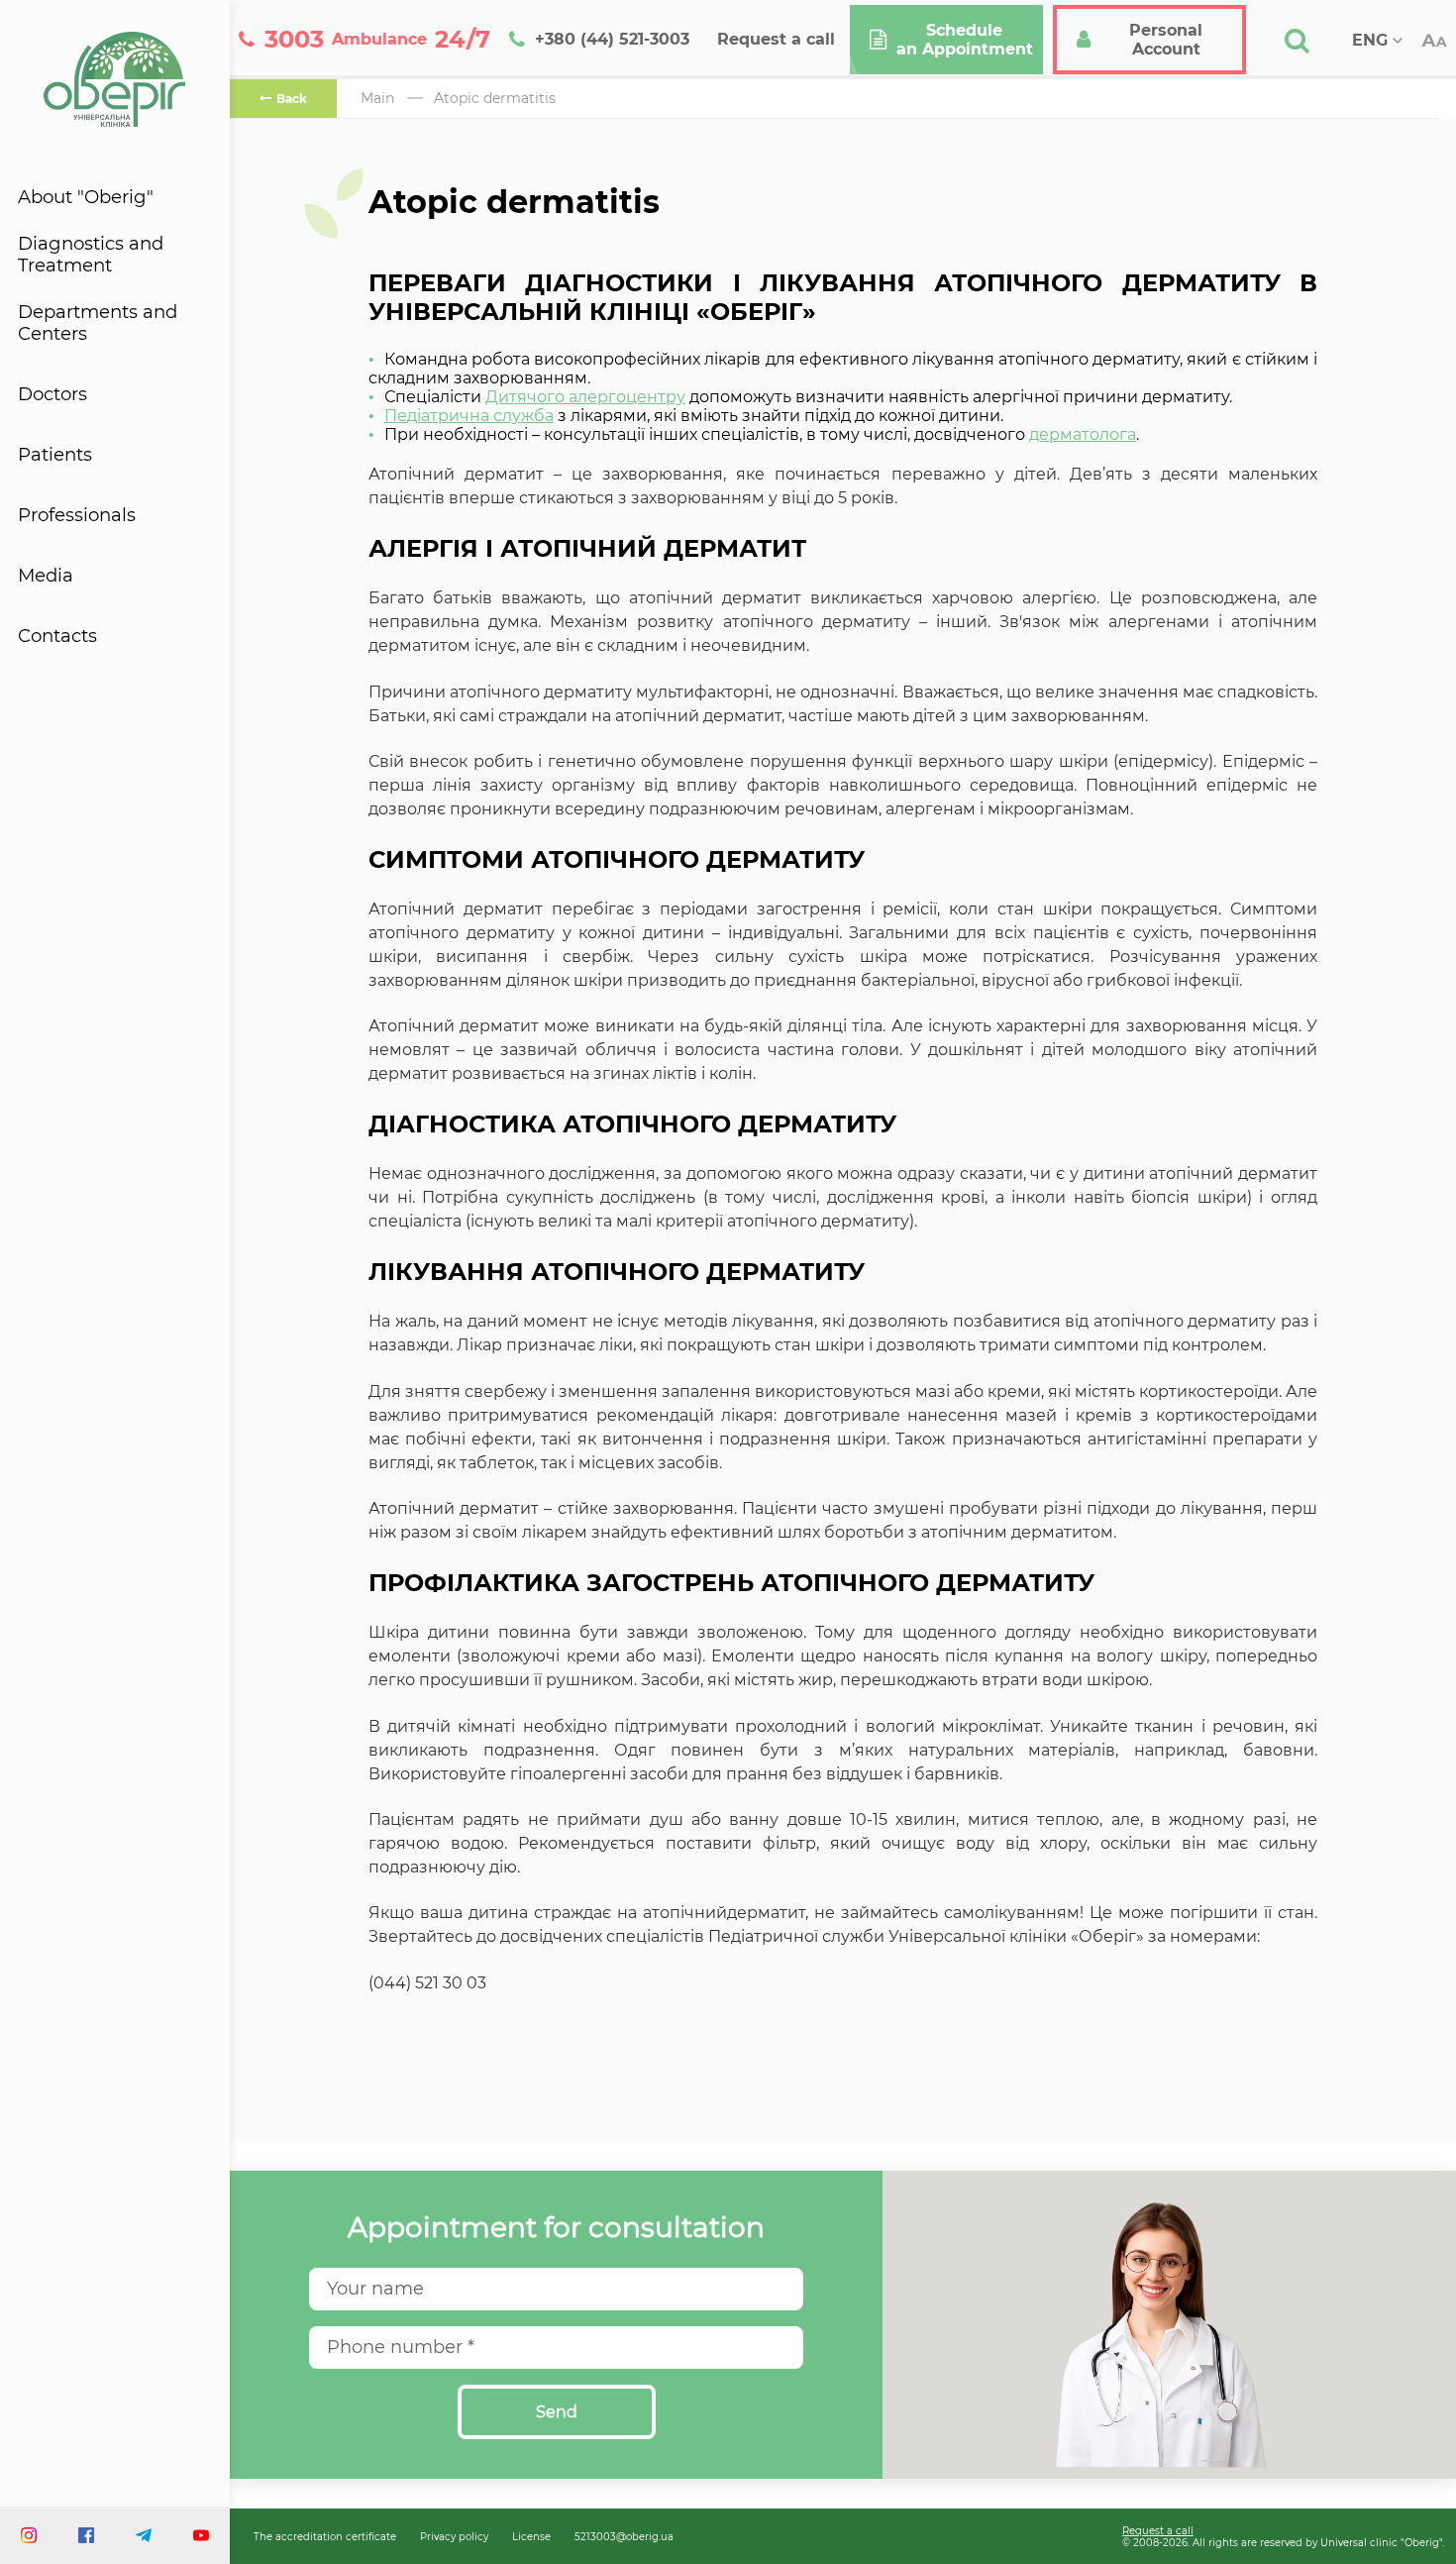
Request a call (1158, 2530)
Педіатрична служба (469, 416)
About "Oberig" (86, 197)
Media (46, 576)
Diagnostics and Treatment (91, 255)
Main (377, 98)
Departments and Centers (98, 323)
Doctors (52, 394)
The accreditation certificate (325, 2536)
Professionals (77, 515)
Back (292, 99)
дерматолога (1083, 434)
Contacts (57, 636)
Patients (55, 455)
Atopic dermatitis (495, 98)
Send (557, 2412)
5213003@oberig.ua (624, 2536)
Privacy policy (454, 2536)
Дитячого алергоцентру (585, 397)
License (531, 2536)
